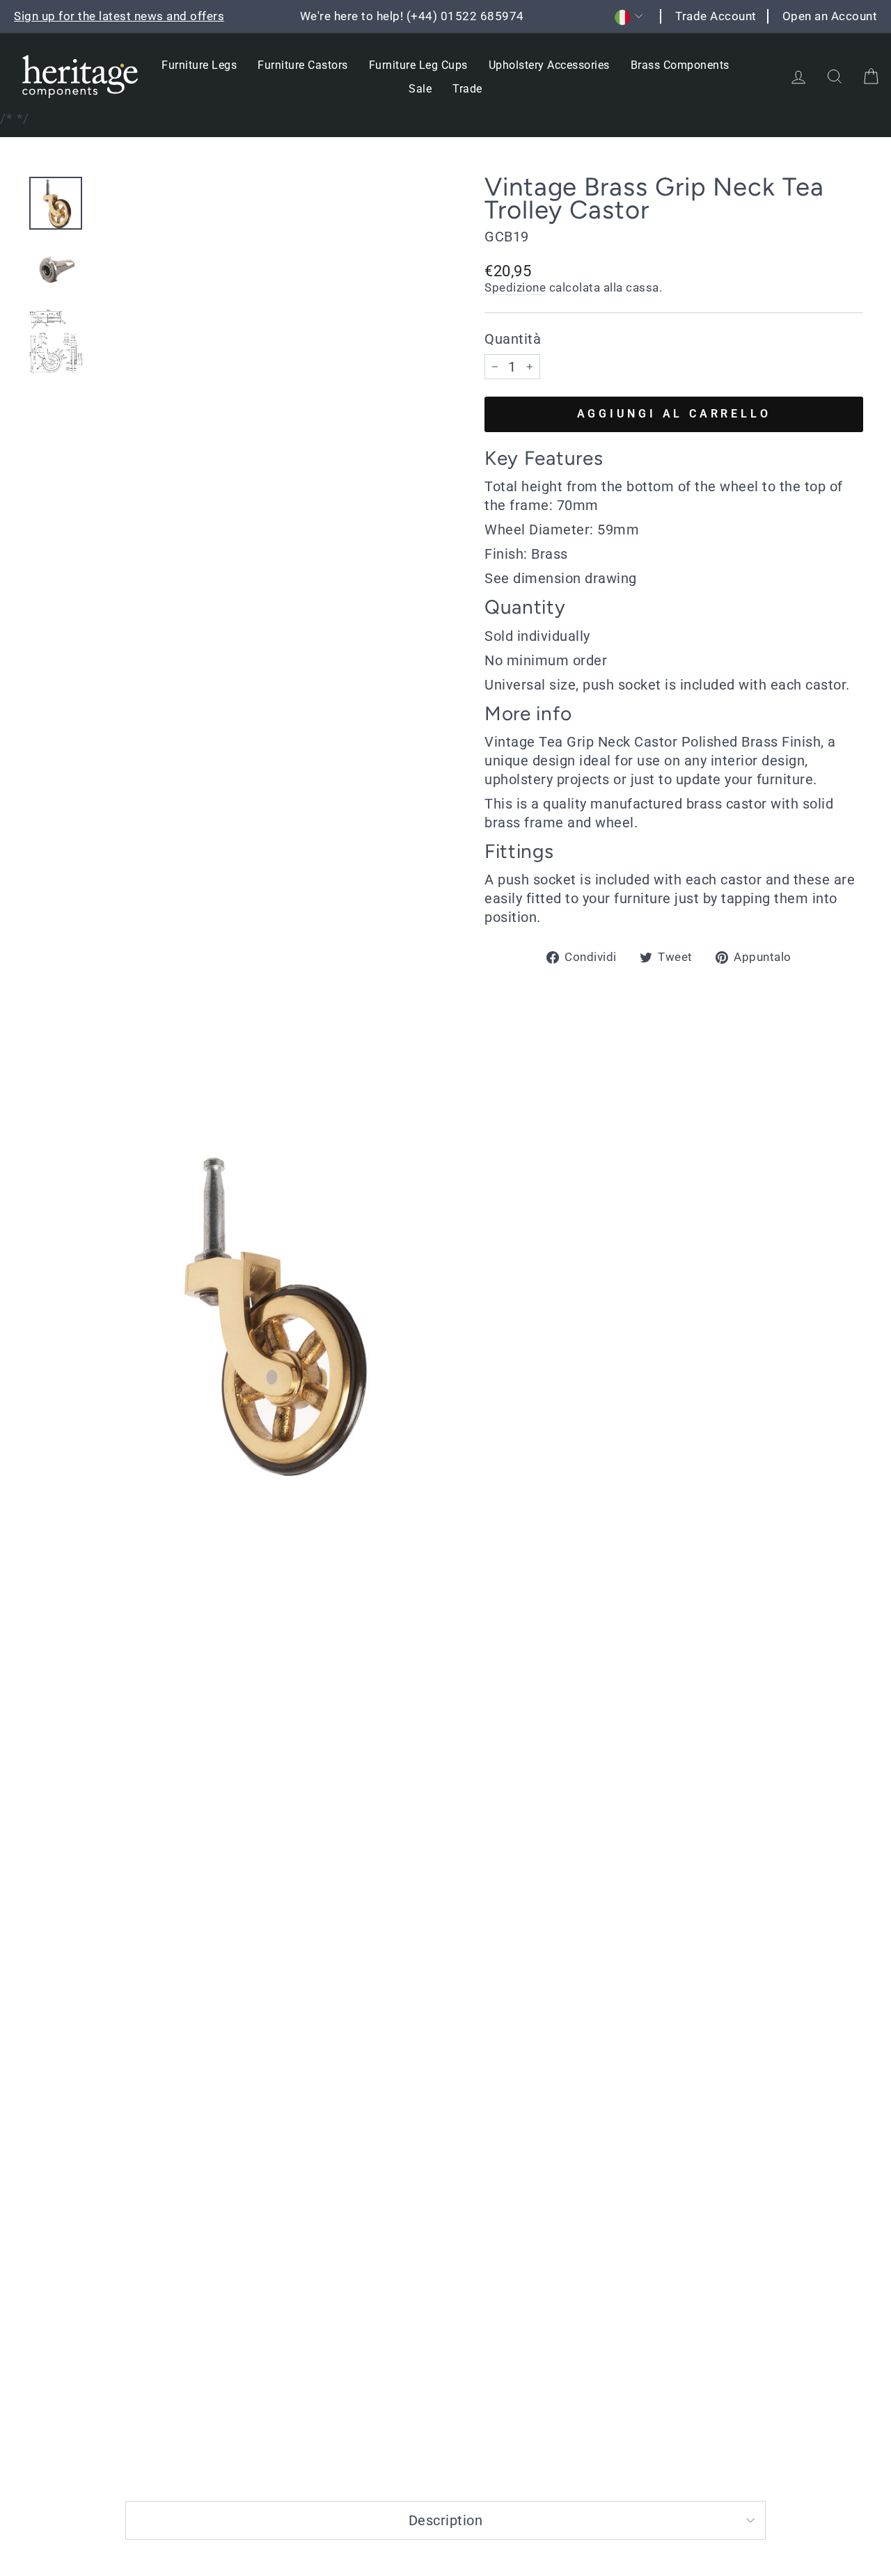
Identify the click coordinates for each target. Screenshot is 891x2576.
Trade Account (716, 16)
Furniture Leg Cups (418, 65)
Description (446, 2520)
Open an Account (830, 16)
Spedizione (515, 287)
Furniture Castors (303, 65)
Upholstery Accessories (549, 65)
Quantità (513, 339)
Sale (420, 89)
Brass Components (680, 65)
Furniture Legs (199, 65)
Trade (467, 89)
